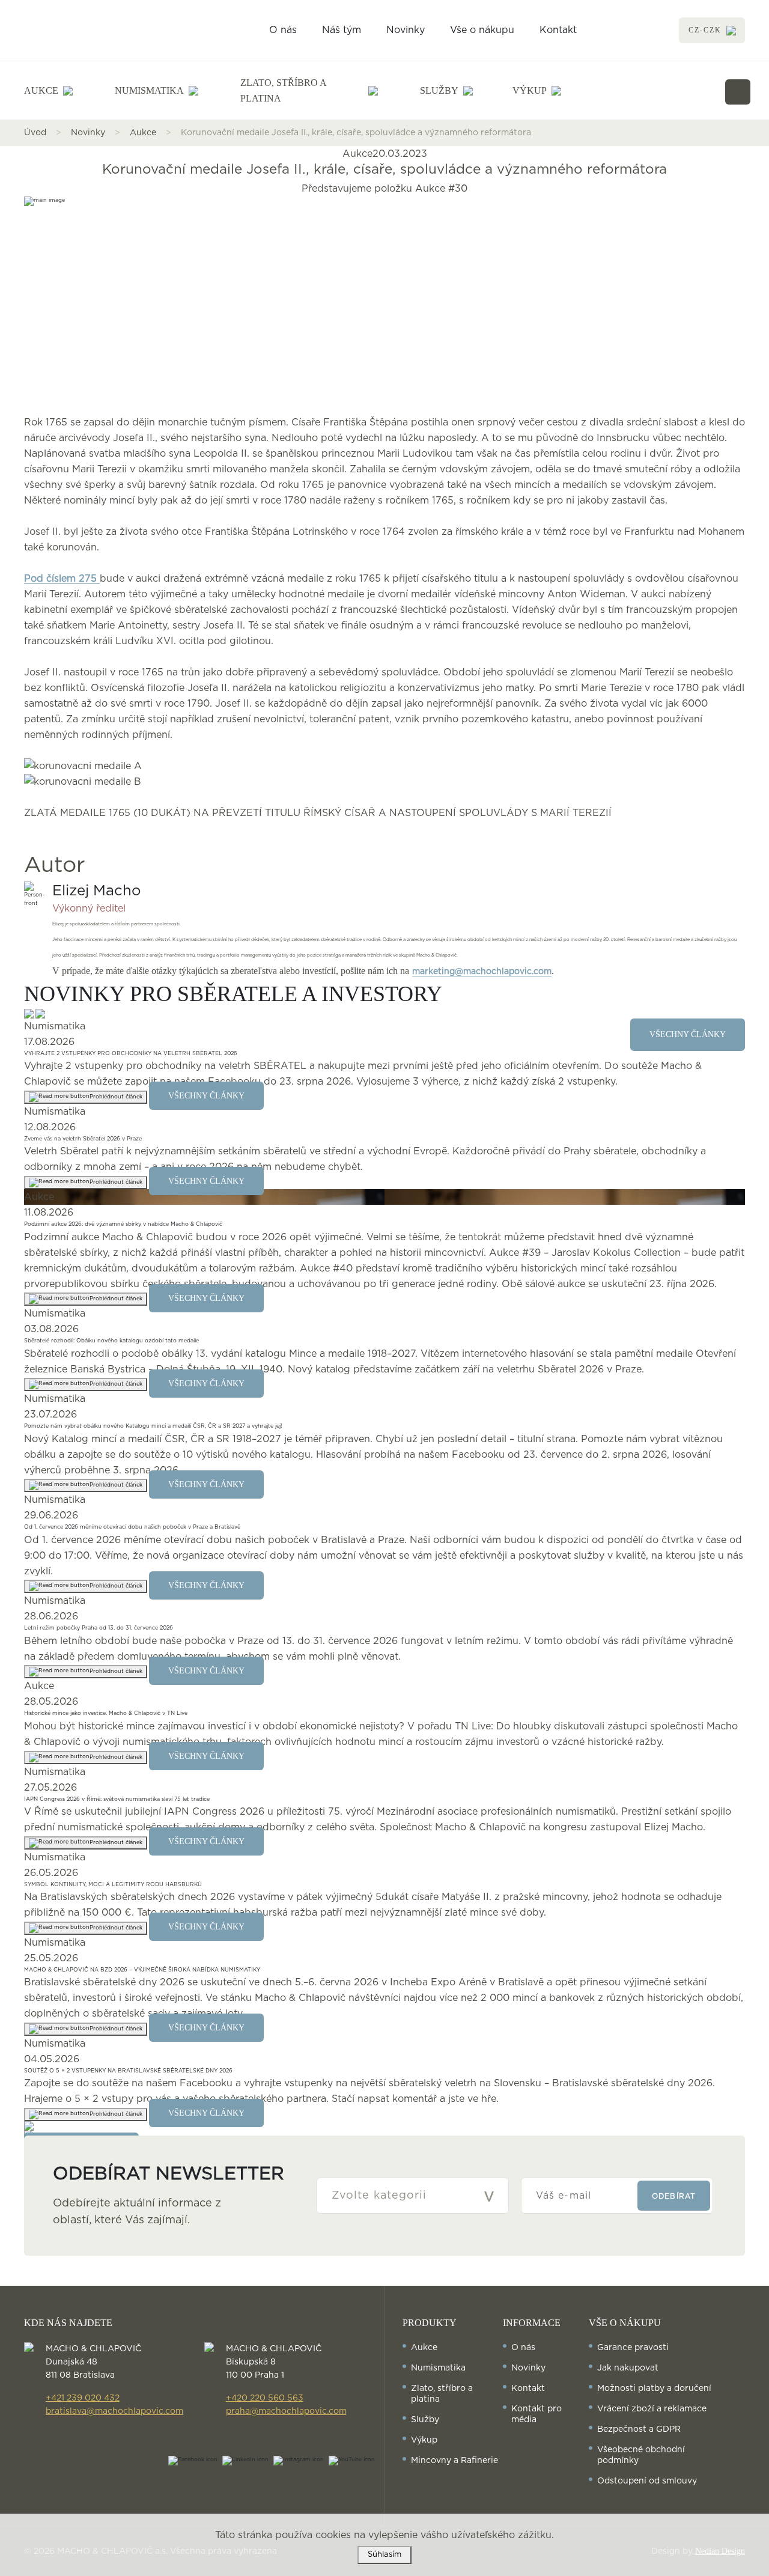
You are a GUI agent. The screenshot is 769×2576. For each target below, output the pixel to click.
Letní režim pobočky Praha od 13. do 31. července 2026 (99, 1628)
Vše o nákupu (482, 30)
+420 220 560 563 (265, 2398)
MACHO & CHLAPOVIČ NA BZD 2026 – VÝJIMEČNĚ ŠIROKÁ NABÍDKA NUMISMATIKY (142, 1970)
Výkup (424, 2440)
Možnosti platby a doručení (654, 2389)
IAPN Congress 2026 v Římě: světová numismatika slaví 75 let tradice (117, 1799)
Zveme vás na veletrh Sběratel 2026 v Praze (83, 1139)
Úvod (35, 133)
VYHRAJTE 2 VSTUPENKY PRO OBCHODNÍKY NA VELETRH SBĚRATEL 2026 (131, 1054)
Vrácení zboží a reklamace (652, 2409)
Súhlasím (384, 2555)
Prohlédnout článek (116, 1097)
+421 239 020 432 (83, 2398)
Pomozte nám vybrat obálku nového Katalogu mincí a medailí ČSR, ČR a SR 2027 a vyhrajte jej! (153, 1426)
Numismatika (438, 2368)
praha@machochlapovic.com (286, 2411)
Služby (425, 2420)
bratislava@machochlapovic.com (114, 2411)
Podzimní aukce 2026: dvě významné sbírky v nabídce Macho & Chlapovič (123, 1224)
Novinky (406, 30)
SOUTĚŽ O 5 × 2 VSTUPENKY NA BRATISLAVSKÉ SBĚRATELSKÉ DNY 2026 (128, 2071)
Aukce (143, 133)
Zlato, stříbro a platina (442, 2394)
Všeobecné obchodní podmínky (641, 2455)
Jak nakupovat (628, 2368)
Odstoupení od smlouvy (647, 2481)
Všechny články (206, 1096)
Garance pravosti (633, 2348)
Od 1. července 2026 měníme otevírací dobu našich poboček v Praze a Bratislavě (132, 1527)
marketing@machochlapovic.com (482, 972)
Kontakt (558, 30)
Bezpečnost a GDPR (639, 2429)
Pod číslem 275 (62, 579)
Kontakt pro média (536, 2414)
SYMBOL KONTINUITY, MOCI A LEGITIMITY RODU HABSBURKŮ (113, 1885)
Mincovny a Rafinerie (454, 2461)
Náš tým (342, 30)
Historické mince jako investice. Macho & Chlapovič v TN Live (106, 1713)
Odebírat (674, 2196)
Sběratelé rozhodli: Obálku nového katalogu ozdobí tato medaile (111, 1341)
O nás (283, 30)
